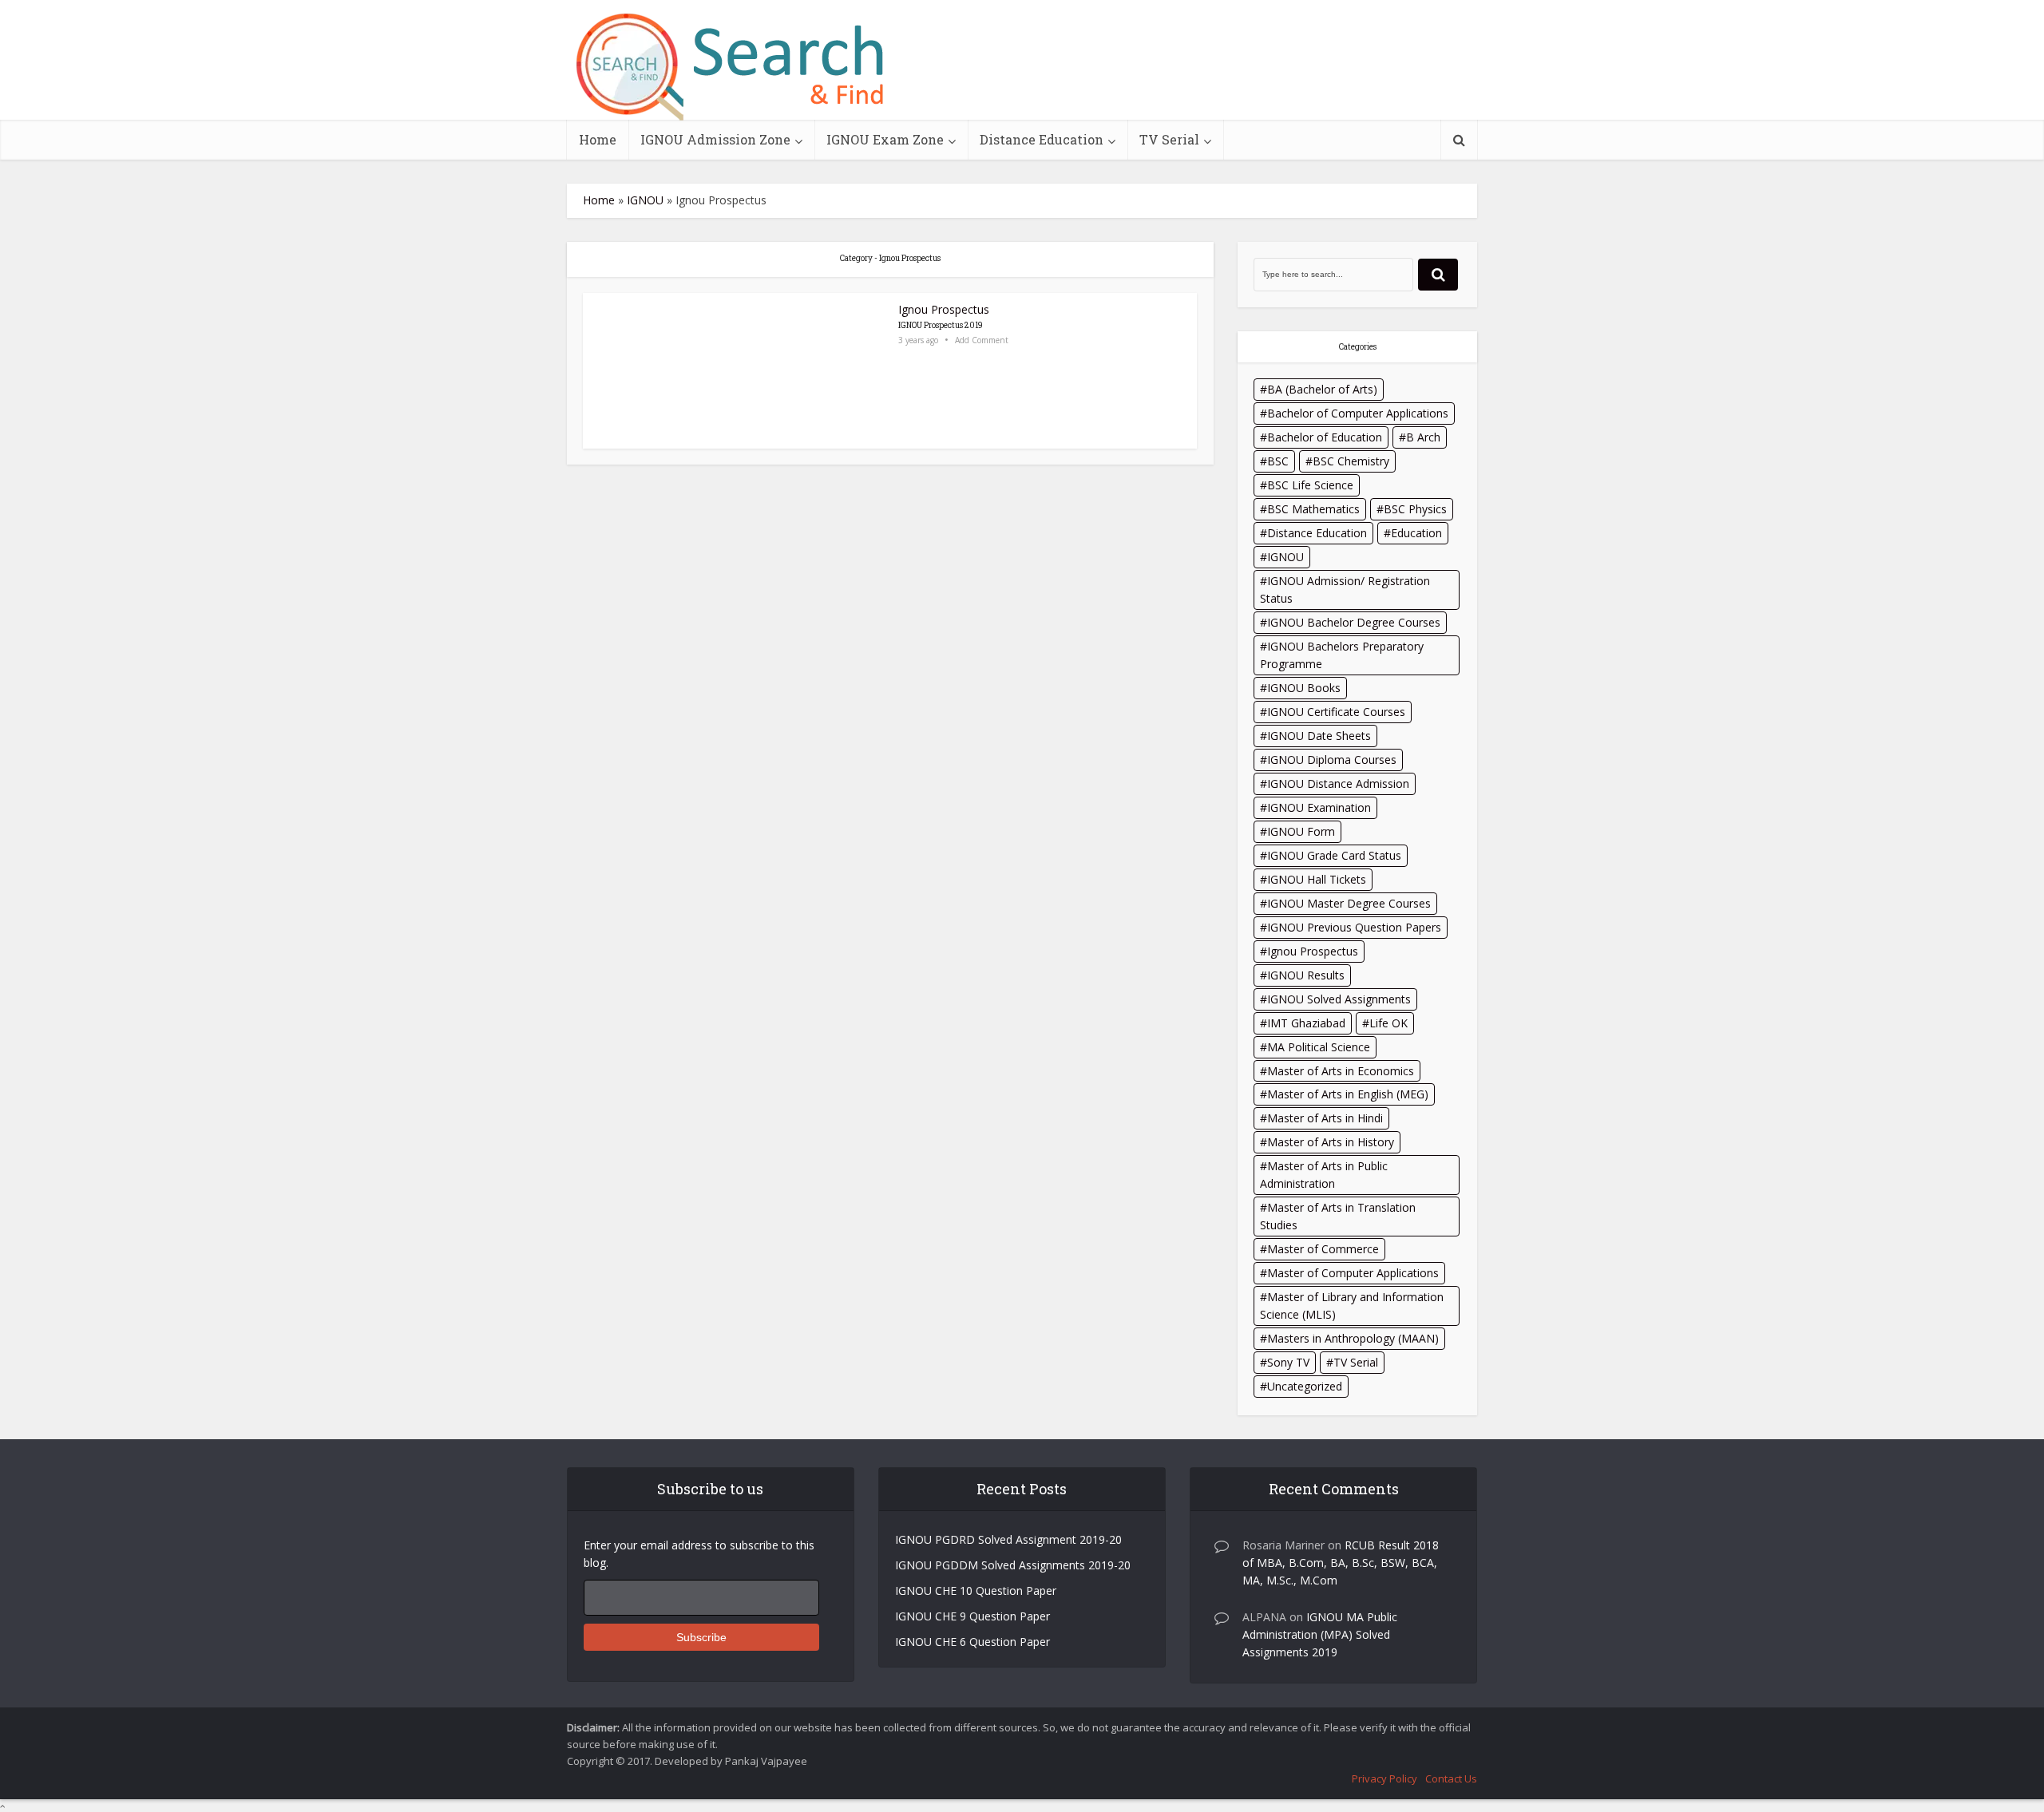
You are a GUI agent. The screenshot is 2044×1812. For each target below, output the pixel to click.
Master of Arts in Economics (1341, 1071)
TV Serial (1169, 139)
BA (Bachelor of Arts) (1322, 389)
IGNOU (645, 200)
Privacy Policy (1384, 1778)
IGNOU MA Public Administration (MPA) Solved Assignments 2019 (1320, 1634)
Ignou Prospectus (944, 309)
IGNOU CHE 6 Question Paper (972, 1642)
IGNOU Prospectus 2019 (941, 325)
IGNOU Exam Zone (885, 139)
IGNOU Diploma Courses (1332, 760)
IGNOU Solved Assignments (1339, 999)
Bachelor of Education (1325, 437)
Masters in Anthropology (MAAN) (1353, 1338)
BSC (1278, 461)
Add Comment (982, 340)
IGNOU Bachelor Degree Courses (1354, 622)
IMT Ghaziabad (1306, 1023)
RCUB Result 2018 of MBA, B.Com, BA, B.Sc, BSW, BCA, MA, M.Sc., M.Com (1341, 1563)
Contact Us (1451, 1778)
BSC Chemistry (1351, 461)
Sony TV (1288, 1362)
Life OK (1388, 1023)
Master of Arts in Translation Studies (1338, 1216)
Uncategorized (1305, 1386)
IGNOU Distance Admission (1338, 783)
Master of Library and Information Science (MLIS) (1352, 1306)
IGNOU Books (1304, 688)
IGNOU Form (1301, 831)
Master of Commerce (1323, 1249)
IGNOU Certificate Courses (1336, 712)
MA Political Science (1319, 1047)
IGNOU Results (1306, 975)
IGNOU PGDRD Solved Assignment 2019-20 (1008, 1539)
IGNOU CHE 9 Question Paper (972, 1616)
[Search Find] (731, 67)
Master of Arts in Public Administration (1324, 1175)
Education (1416, 533)
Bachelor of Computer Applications (1358, 413)
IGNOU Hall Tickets (1317, 879)
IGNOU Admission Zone (715, 139)
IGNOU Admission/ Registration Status (1345, 589)
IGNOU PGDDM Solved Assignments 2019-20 (1013, 1565)
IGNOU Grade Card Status (1334, 855)
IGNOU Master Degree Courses (1349, 903)
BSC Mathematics (1313, 509)
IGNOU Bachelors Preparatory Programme (1342, 655)
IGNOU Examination (1319, 807)
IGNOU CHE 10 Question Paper (976, 1590)
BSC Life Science (1310, 485)
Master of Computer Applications (1353, 1273)
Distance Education (1042, 139)
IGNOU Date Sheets (1319, 736)
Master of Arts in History (1331, 1142)
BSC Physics (1415, 509)
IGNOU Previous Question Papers (1354, 927)
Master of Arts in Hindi (1325, 1118)
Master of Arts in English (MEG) (1348, 1094)
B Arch (1423, 437)
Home (598, 139)
